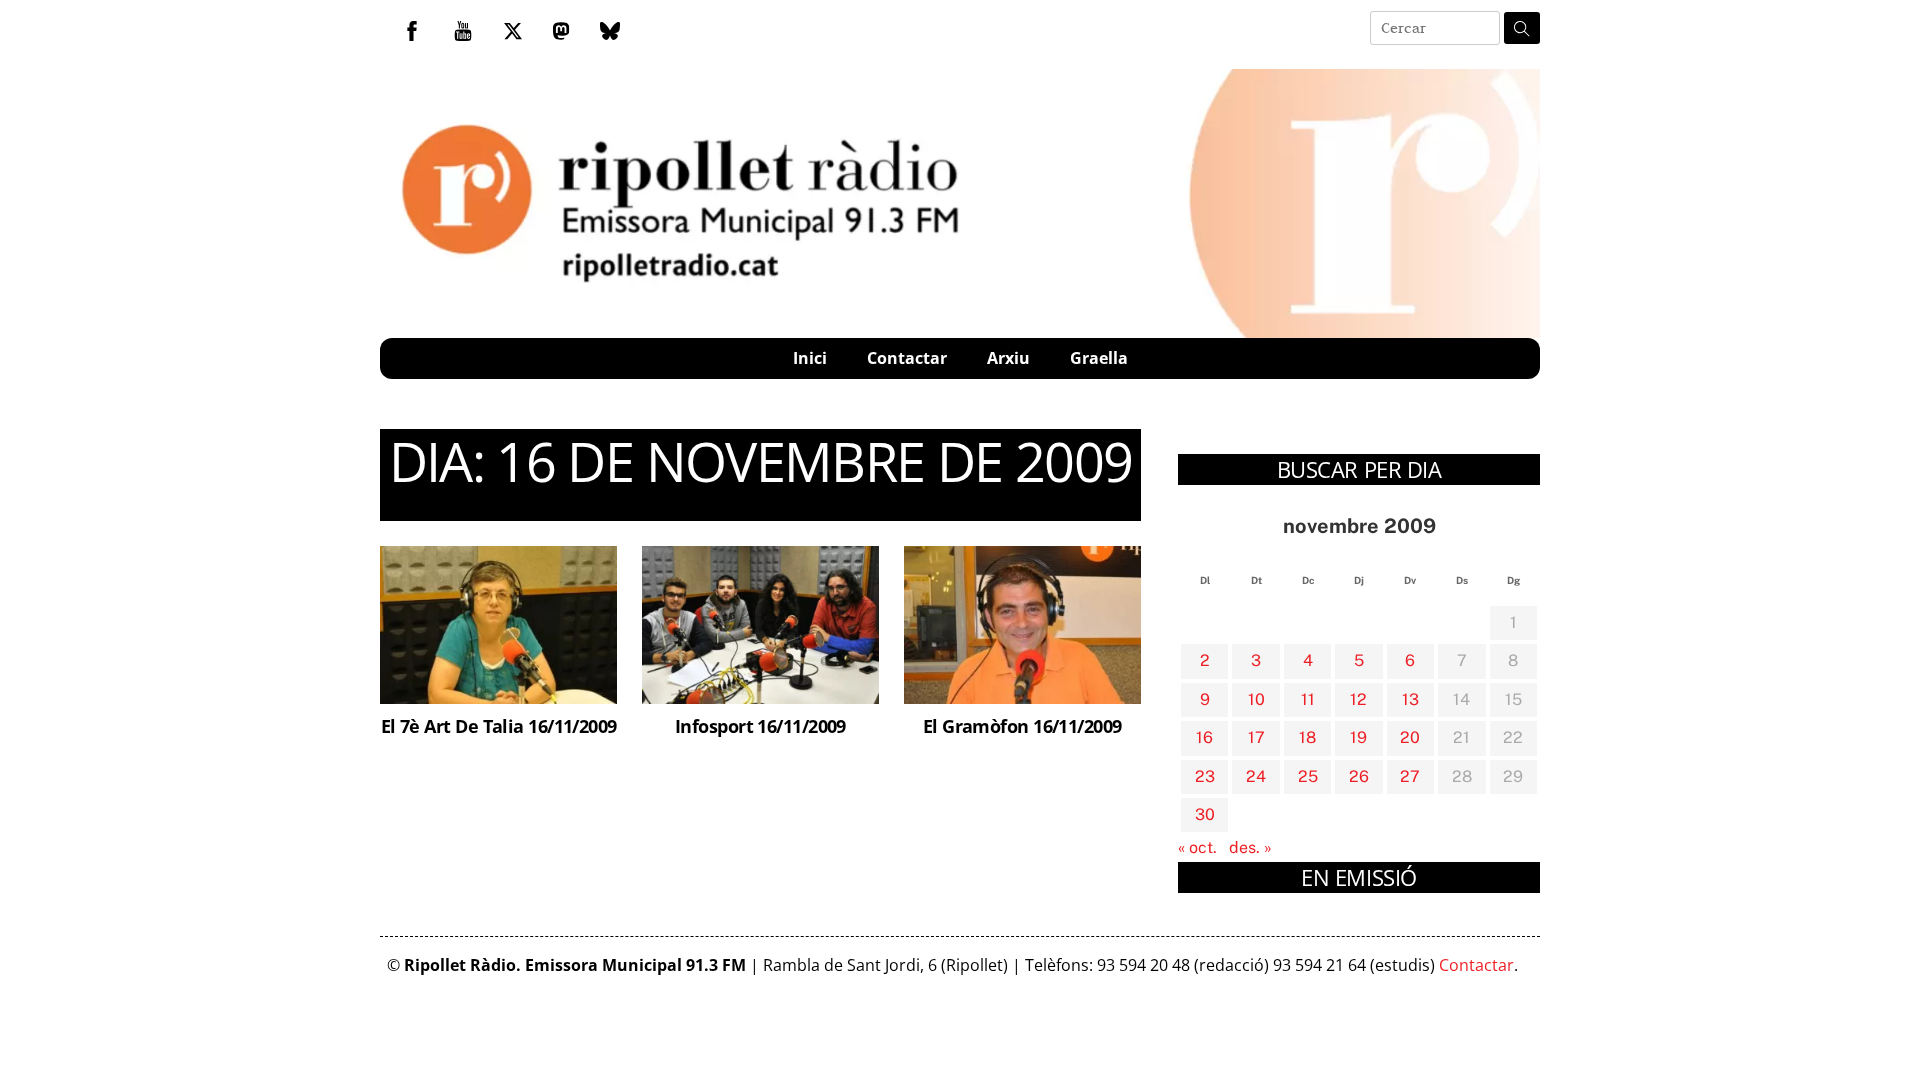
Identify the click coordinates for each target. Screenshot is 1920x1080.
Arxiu (1008, 358)
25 (1308, 776)
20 (1410, 737)
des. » (1250, 847)
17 (1256, 737)
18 (1307, 737)
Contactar (907, 358)
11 (1308, 699)
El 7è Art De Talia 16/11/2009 (499, 725)
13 (1410, 699)
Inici (810, 358)
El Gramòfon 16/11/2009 (1022, 725)
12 (1358, 699)
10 (1256, 699)
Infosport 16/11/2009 (760, 725)
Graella (1099, 358)
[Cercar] (1522, 28)
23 (1205, 776)
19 (1358, 737)
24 (1256, 776)
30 (1205, 814)
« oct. (1197, 847)
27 (1410, 776)
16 (1204, 737)
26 (1359, 776)
